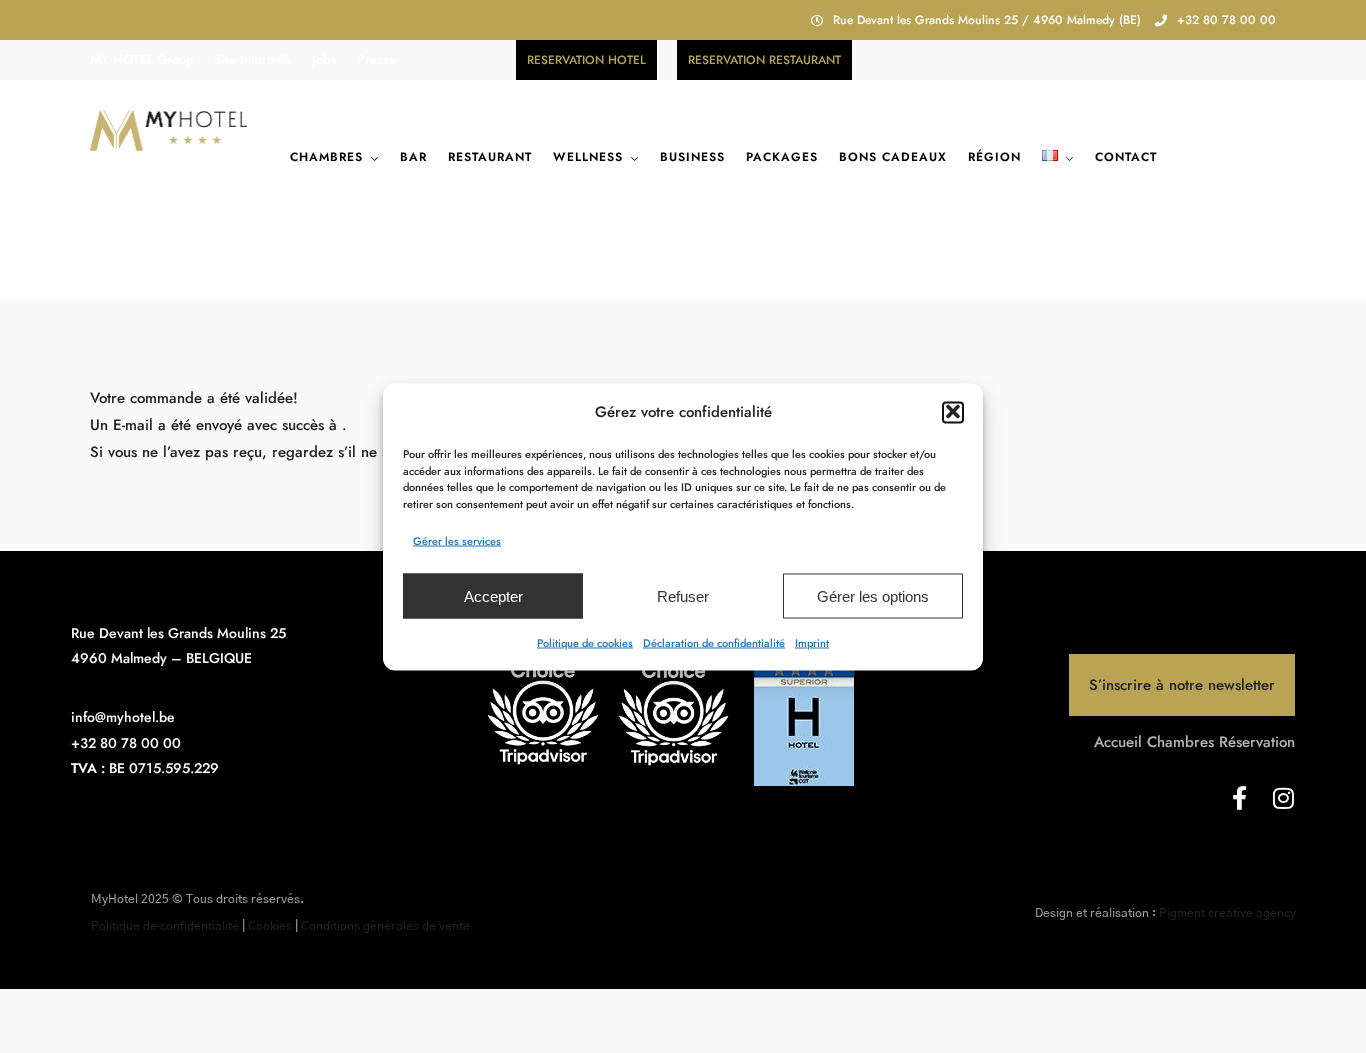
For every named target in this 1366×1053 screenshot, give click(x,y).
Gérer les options (873, 595)
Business (692, 157)
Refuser (683, 595)
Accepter (493, 595)
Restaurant (490, 157)
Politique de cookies (585, 642)
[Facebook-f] (1239, 798)
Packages (782, 157)
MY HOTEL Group (142, 59)
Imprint (812, 642)
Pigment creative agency (1227, 913)
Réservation (1257, 742)
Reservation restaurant (764, 60)
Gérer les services (457, 540)
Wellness (588, 157)
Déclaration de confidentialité (714, 642)
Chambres (326, 157)
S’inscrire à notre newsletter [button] (1182, 685)
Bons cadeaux (893, 157)
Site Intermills (253, 59)
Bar (413, 157)
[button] (953, 412)
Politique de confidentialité (165, 926)
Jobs (324, 59)
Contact (1126, 157)
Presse (376, 59)
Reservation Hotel (586, 60)
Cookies (270, 926)
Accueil (1118, 742)
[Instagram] (1283, 798)
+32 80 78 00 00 (1226, 20)
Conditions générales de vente (385, 926)
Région (994, 157)
